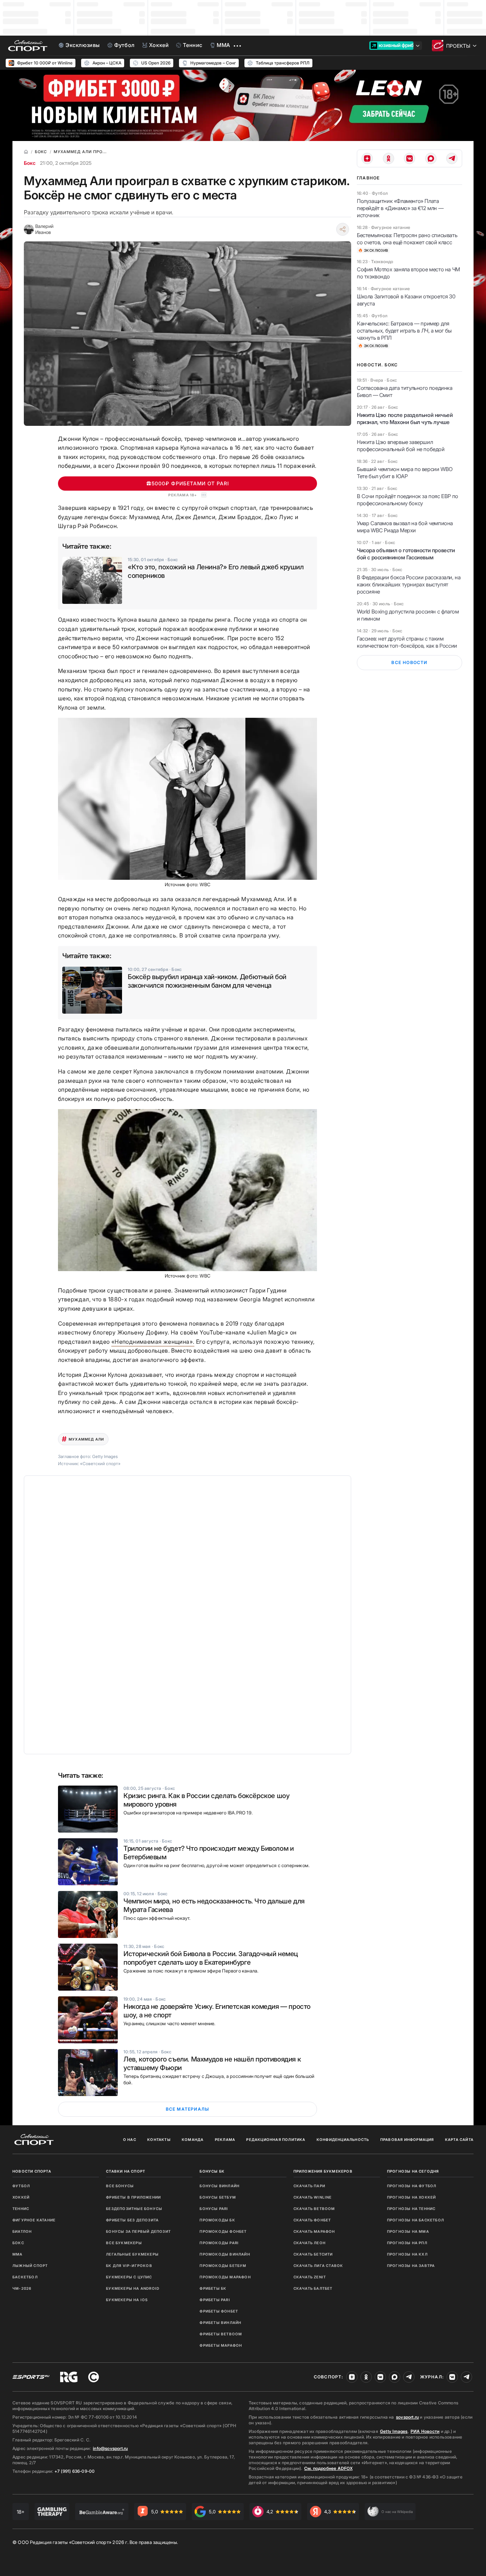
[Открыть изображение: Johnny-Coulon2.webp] (187, 1190)
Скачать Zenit (310, 2277)
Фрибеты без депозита (132, 2220)
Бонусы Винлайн (220, 2186)
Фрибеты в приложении (133, 2197)
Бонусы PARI (214, 2209)
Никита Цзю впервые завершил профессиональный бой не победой (401, 446)
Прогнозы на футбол (412, 2186)
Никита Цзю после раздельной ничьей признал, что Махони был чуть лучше (405, 419)
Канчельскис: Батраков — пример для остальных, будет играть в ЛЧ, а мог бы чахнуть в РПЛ (404, 331)
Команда (193, 2139)
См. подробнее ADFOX (328, 2468)
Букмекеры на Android (133, 2288)
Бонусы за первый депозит (138, 2231)
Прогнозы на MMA (408, 2231)
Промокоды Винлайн (225, 2254)
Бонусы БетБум (218, 2197)
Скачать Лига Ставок (318, 2266)
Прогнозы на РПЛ (407, 2243)
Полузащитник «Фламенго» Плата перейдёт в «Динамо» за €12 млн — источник (400, 208)
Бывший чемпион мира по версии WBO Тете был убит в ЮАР (405, 473)
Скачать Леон (310, 2243)
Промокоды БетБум (223, 2266)
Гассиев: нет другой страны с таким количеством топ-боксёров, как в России (407, 642)
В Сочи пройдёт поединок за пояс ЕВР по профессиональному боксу (408, 500)
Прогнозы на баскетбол (416, 2220)
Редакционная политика (276, 2139)
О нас (130, 2139)
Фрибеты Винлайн (220, 2322)
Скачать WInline (313, 2197)
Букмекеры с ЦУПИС (129, 2277)
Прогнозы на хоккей (412, 2197)
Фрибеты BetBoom (221, 2334)
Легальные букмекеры (132, 2254)
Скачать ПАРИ (309, 2186)
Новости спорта (32, 2171)
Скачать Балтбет (313, 2288)
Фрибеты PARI (215, 2300)
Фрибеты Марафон (221, 2345)
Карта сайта (459, 2139)
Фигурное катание (34, 2220)
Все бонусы (120, 2186)
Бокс (30, 163)
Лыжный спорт (30, 2266)
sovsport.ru (407, 2417)
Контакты (159, 2139)
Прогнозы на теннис (411, 2209)
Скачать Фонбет (312, 2220)
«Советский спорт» (100, 1464)
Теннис (21, 2209)
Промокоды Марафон (225, 2277)
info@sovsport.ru (110, 2448)
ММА (18, 2254)
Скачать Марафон (314, 2231)
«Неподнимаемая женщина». (153, 1342)
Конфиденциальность (343, 2139)
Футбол (21, 2186)
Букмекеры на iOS (127, 2300)
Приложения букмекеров (323, 2171)
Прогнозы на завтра (411, 2266)
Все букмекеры (124, 2243)
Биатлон (22, 2231)
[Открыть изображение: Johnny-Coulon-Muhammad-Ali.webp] (187, 799)
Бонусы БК (212, 2171)
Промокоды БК (217, 2220)
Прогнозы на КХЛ (407, 2254)
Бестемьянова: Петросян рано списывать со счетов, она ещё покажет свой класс (407, 239)
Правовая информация (407, 2139)
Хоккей (21, 2197)
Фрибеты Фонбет (219, 2311)
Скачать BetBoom (314, 2209)
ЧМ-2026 (22, 2288)
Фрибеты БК (213, 2288)
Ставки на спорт (126, 2171)
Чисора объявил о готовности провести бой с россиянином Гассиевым (406, 554)
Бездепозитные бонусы (134, 2209)
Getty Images (394, 2431)
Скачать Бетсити (313, 2254)
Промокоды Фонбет (223, 2231)
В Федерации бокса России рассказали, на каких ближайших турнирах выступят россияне (409, 584)
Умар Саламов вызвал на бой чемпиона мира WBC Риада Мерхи (405, 527)
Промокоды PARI (219, 2243)
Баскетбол (25, 2277)
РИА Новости (425, 2431)
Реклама (225, 2139)
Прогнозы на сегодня (413, 2171)
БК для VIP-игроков (129, 2266)
